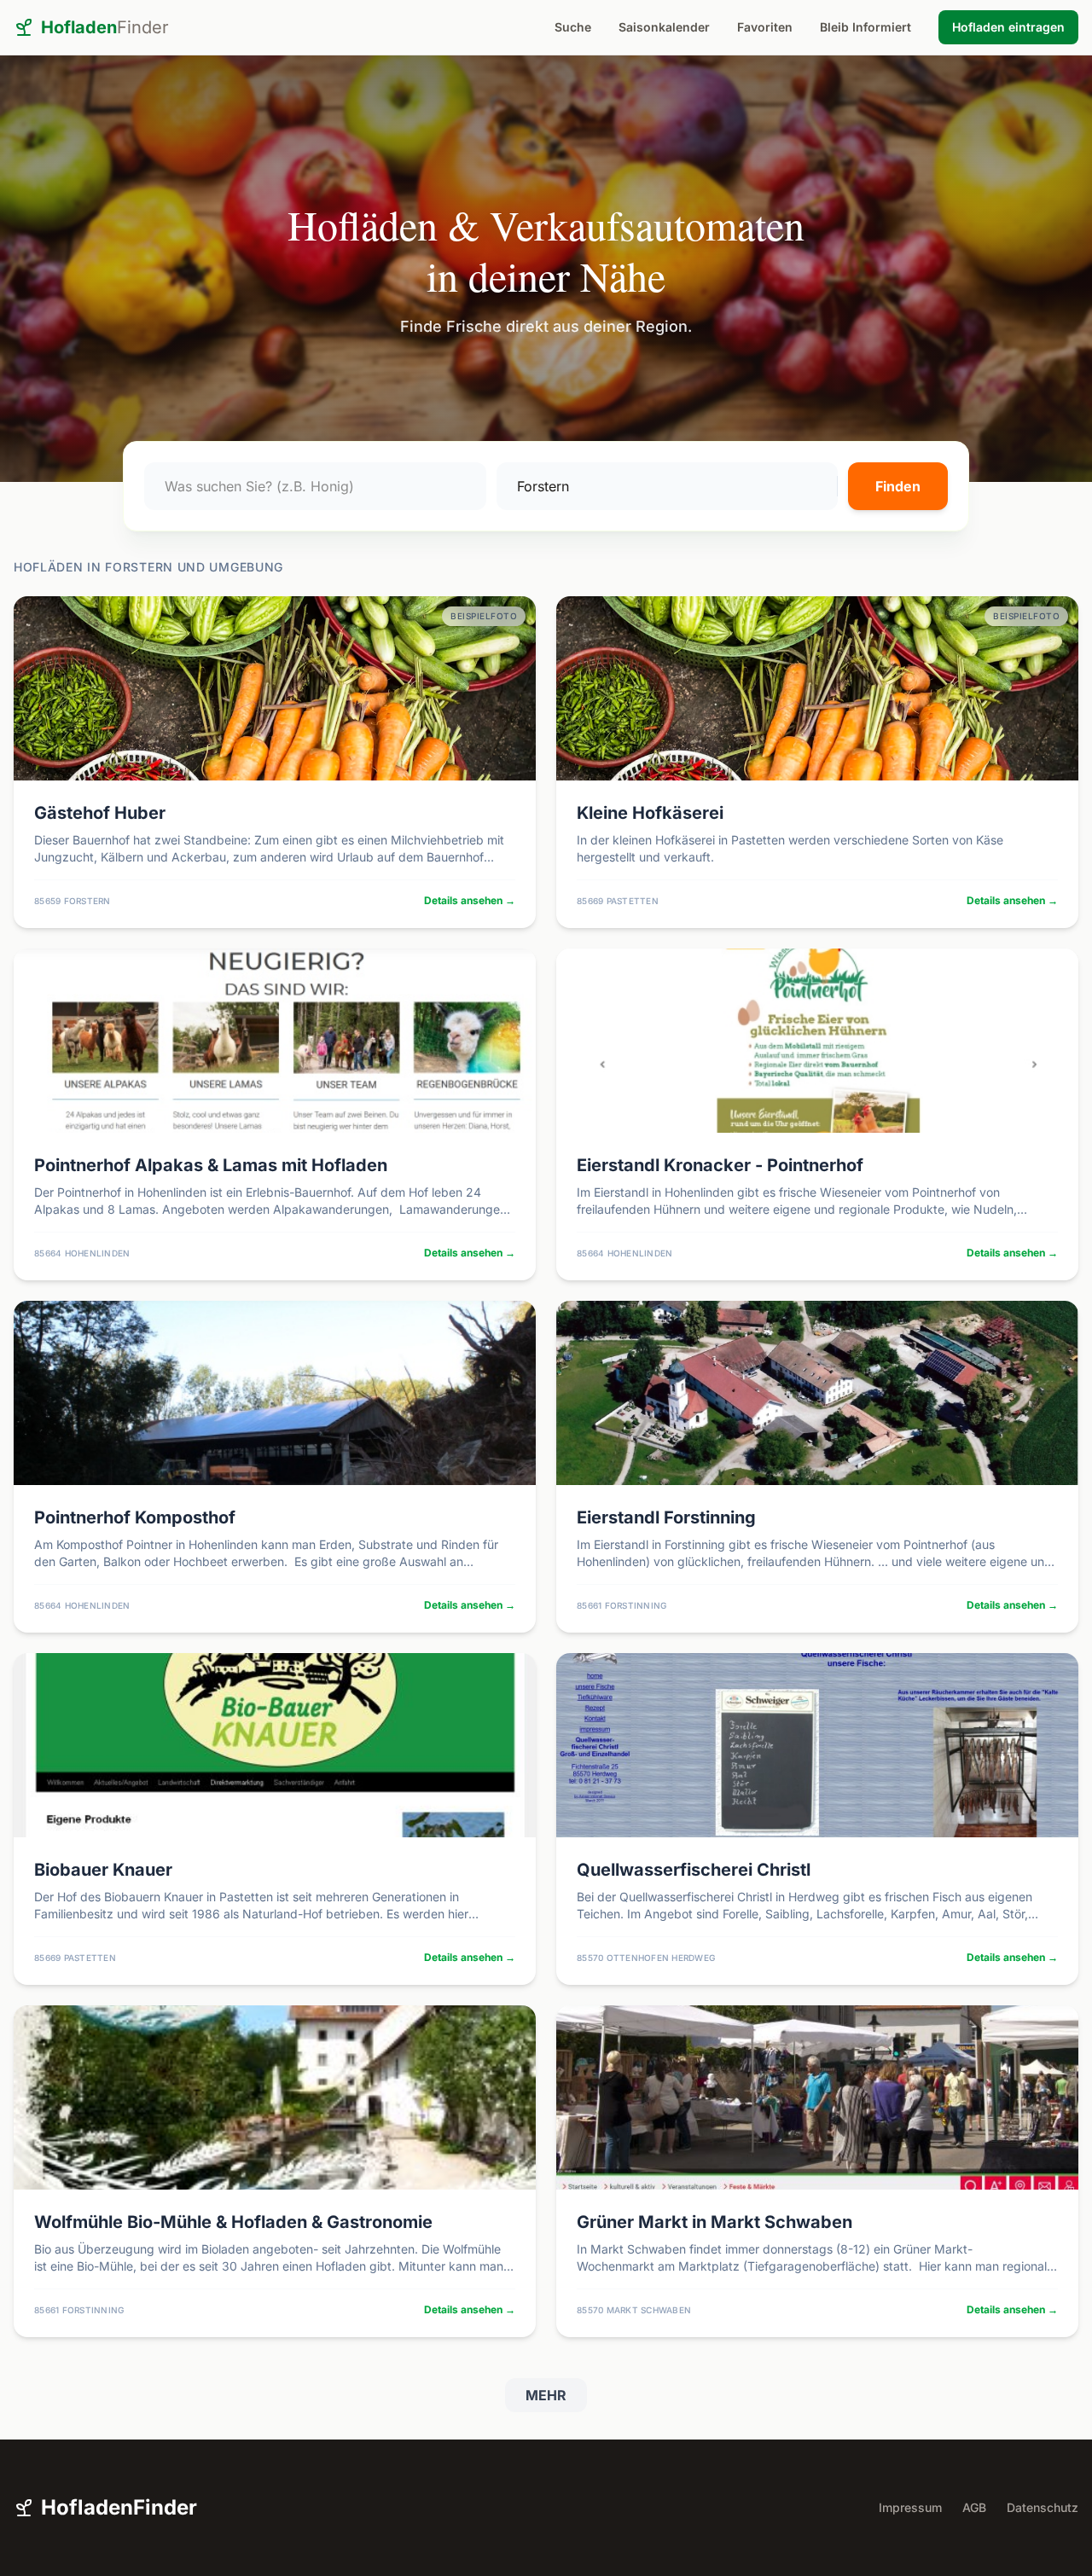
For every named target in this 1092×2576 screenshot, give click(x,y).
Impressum (910, 2507)
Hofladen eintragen (1008, 27)
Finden (898, 486)
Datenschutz (1043, 2507)
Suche (573, 27)
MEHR (546, 2395)
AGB (974, 2507)
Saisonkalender (664, 27)
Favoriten (765, 27)
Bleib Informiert (865, 27)
